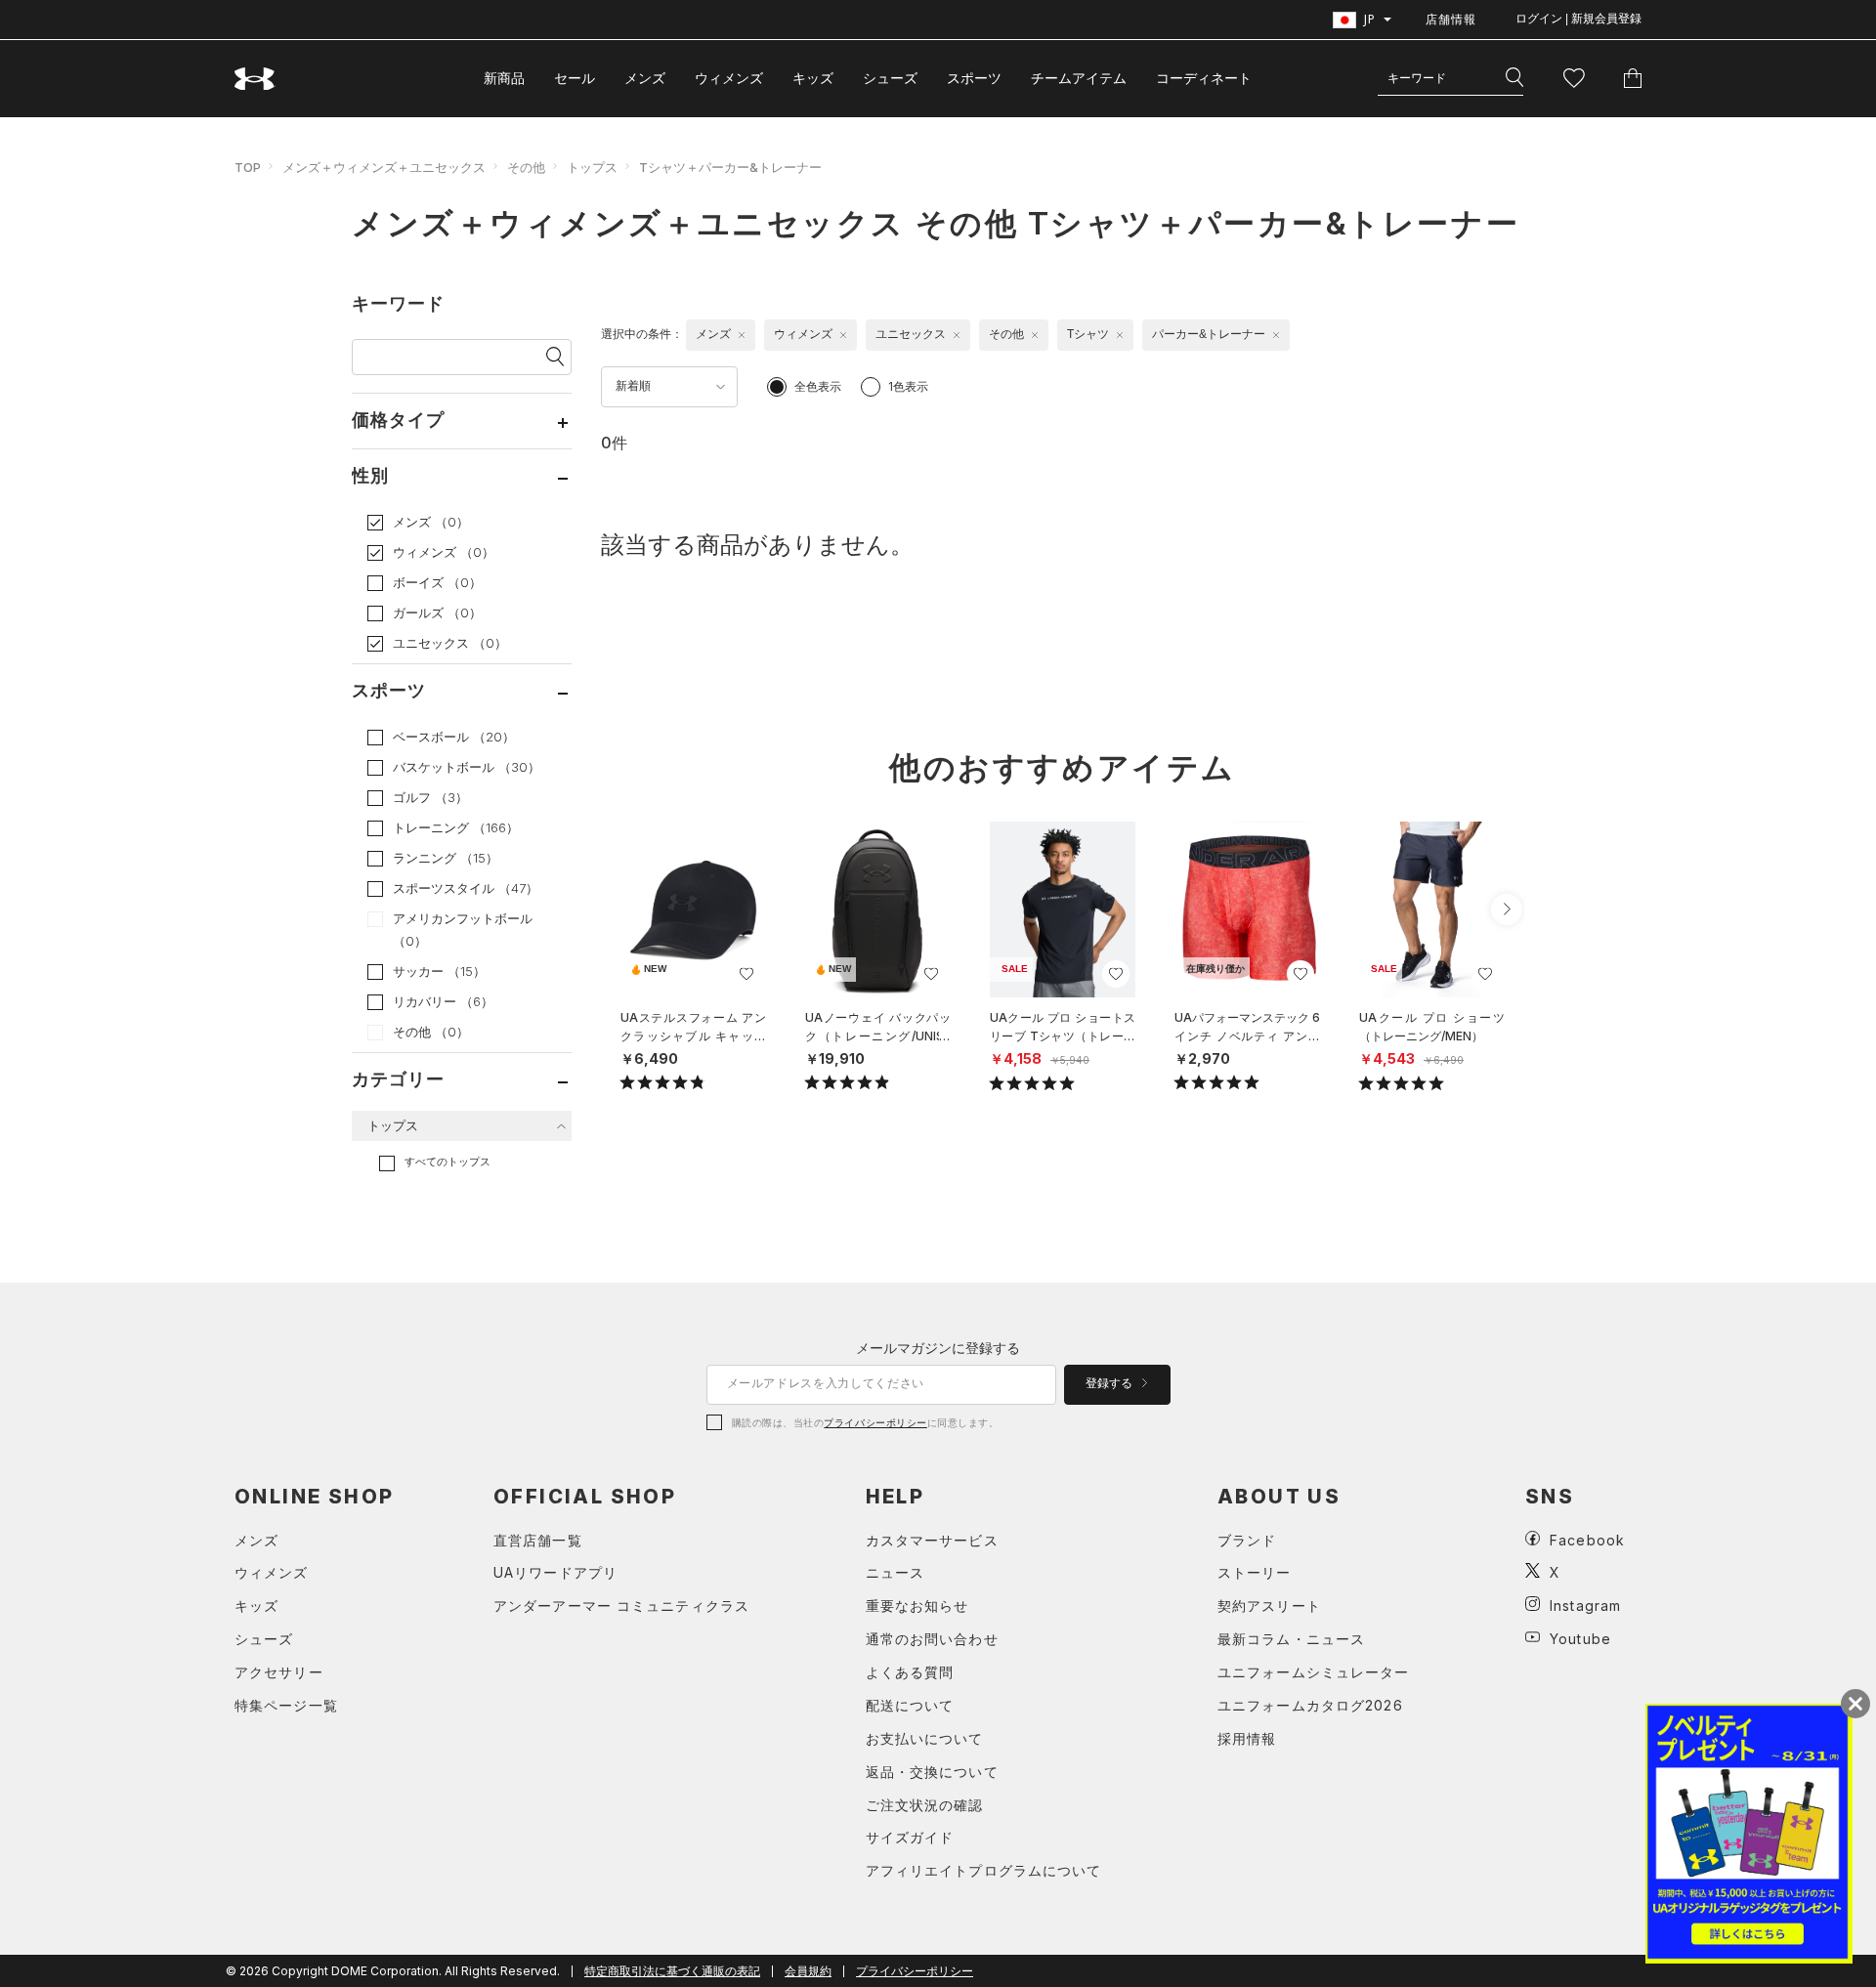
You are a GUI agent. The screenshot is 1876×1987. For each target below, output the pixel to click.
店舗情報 (1451, 19)
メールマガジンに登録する (938, 1348)
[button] (1507, 909)
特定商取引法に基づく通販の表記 (672, 1971)
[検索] (1514, 78)
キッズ (813, 78)
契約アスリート (1269, 1606)
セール (575, 78)
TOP (248, 167)
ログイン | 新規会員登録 (1578, 19)
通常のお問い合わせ (932, 1639)
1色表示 (908, 386)
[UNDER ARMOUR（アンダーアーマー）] (255, 79)
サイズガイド (910, 1837)
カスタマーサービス (932, 1540)
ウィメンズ (729, 78)
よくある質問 (910, 1672)
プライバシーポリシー (875, 1422)
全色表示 (818, 386)
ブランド (1247, 1540)
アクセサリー (279, 1672)
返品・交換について (932, 1772)
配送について (910, 1705)
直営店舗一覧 (538, 1540)
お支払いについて (925, 1738)
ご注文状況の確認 (925, 1805)
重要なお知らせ (917, 1606)
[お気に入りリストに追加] (746, 974)
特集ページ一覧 (286, 1705)
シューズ (890, 78)
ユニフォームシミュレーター (1314, 1672)
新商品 (504, 78)
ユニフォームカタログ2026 (1310, 1705)
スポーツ (974, 78)
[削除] (742, 335)
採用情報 (1247, 1738)
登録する (1110, 1383)
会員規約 (808, 1971)
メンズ (645, 78)
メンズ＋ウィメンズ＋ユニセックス (384, 167)
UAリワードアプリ (555, 1572)
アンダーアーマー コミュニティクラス (621, 1606)
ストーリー (1255, 1572)
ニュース (895, 1572)
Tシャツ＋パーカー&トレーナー (730, 167)
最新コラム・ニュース (1291, 1639)
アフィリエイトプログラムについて (984, 1870)
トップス (592, 167)
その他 (526, 167)
